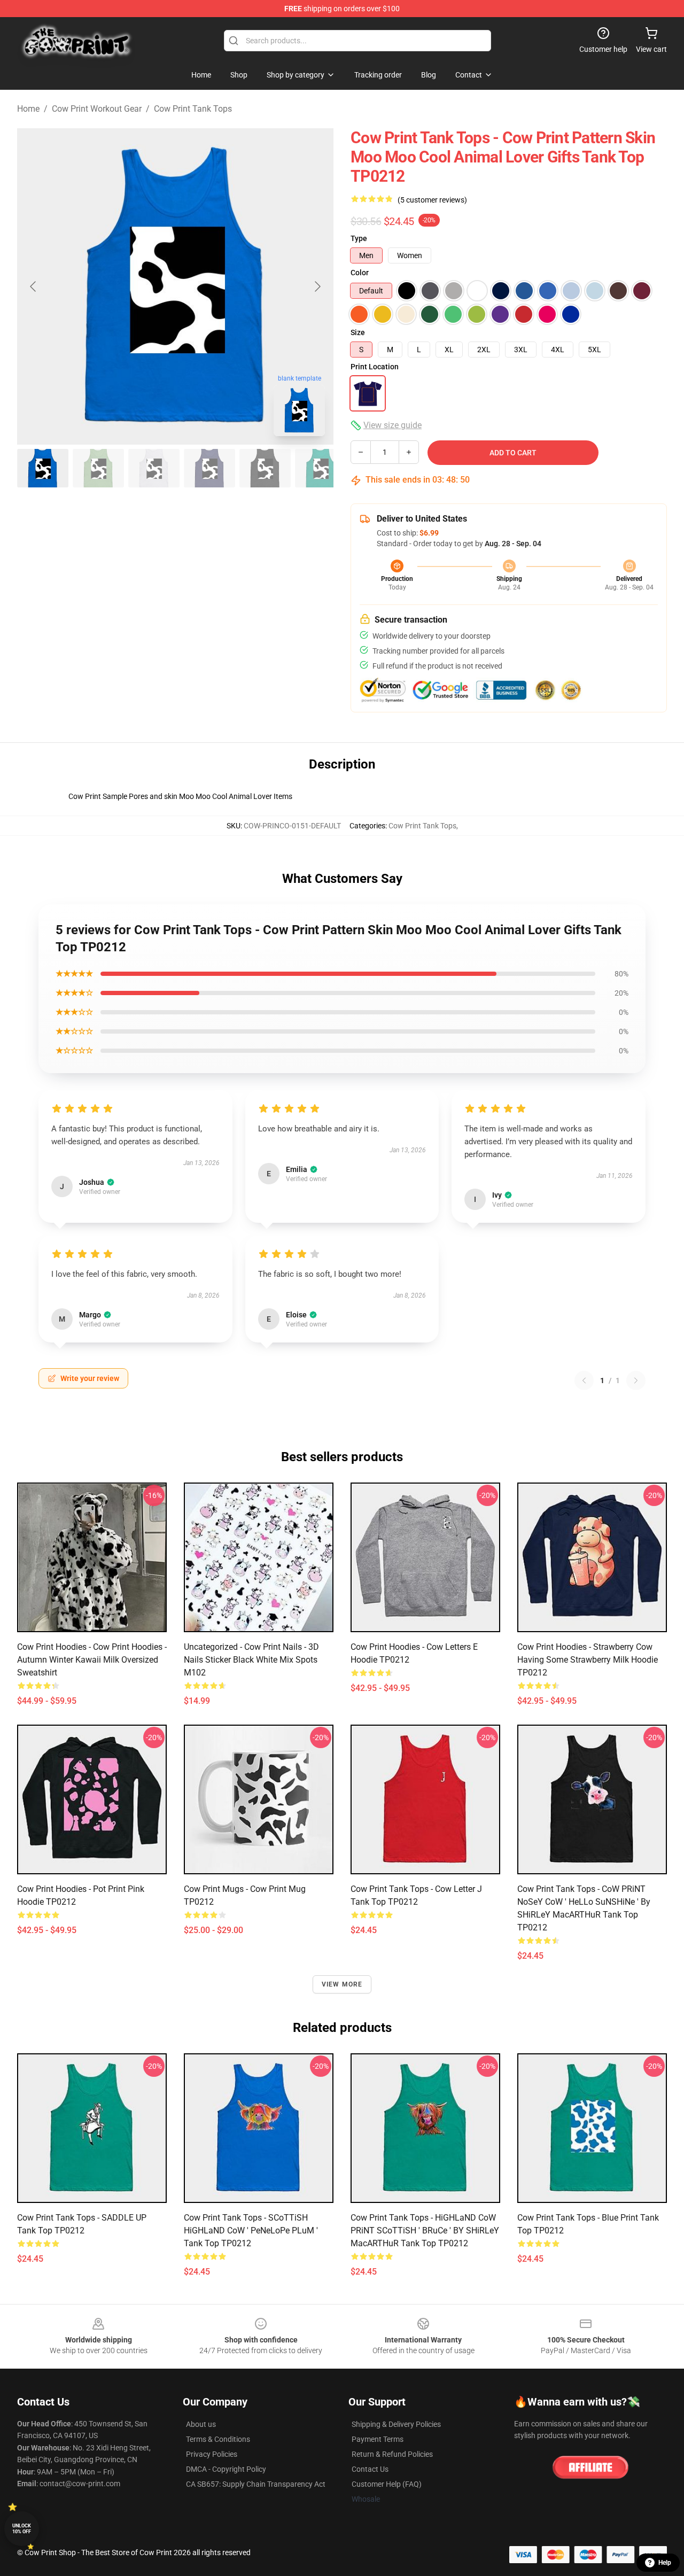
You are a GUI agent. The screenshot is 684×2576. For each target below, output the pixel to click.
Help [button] (665, 2563)
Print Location (375, 367)
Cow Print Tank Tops (193, 109)
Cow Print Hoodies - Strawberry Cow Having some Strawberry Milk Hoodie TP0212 (588, 1660)
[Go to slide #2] (98, 468)
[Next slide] (317, 286)
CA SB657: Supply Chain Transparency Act (256, 2484)
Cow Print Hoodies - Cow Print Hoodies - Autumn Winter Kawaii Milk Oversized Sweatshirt (92, 1660)
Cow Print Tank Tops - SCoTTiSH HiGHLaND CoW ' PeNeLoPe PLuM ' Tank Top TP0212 (251, 2230)
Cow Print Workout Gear (97, 109)
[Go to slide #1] (43, 468)
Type (359, 238)
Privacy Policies (212, 2454)
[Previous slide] (34, 286)
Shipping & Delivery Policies (396, 2424)
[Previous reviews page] (584, 1380)
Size (358, 332)
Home (28, 109)
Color (360, 273)
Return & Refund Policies (392, 2454)
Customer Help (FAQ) (387, 2484)
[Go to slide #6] (321, 468)
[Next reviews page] (636, 1380)
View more (342, 1984)
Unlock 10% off (22, 2529)
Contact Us (370, 2469)
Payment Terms (378, 2439)
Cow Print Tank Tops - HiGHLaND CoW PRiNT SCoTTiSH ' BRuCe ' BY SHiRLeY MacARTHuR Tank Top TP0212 (425, 2230)
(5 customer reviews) (432, 200)
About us (201, 2424)
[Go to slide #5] (265, 468)
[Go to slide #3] (154, 468)
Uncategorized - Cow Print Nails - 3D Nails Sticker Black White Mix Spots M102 (251, 1660)
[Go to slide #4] (209, 468)
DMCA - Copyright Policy (226, 2469)
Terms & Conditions (218, 2439)
